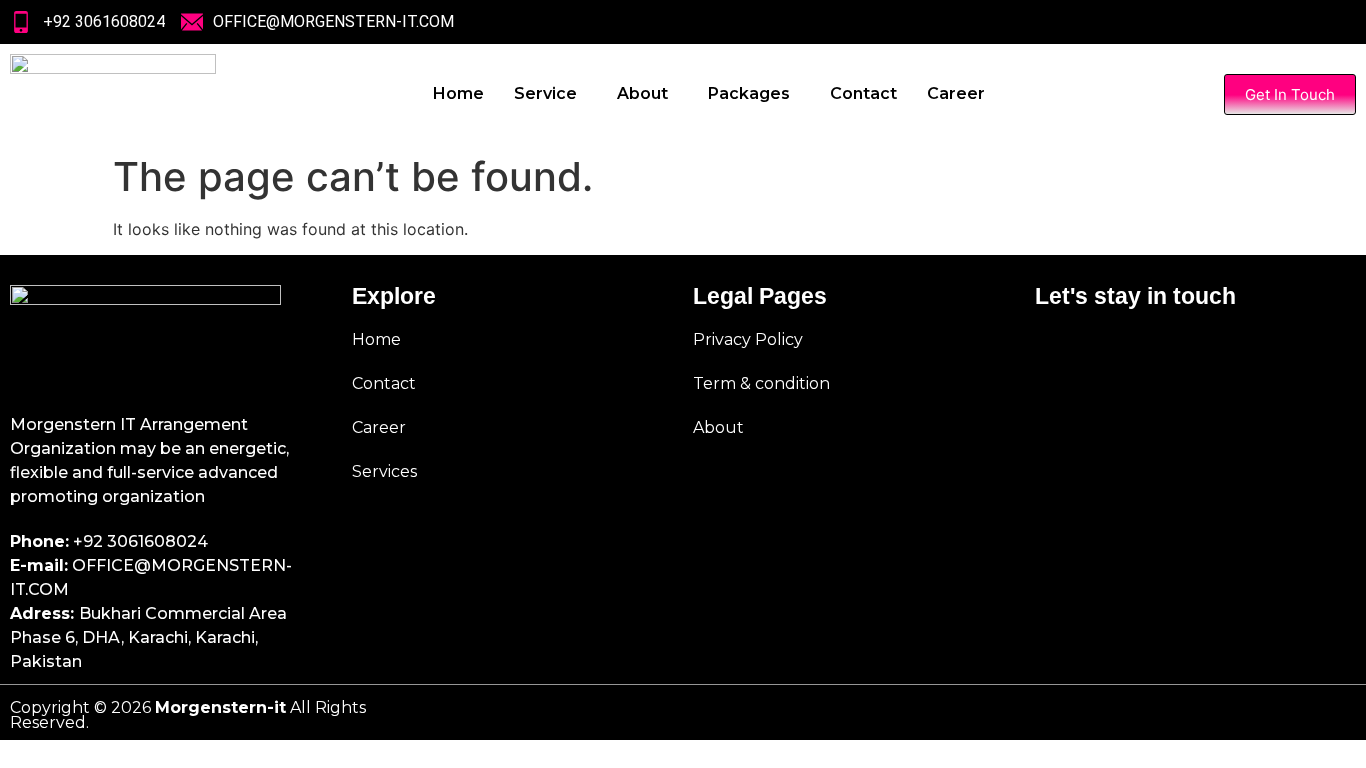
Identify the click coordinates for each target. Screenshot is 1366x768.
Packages (749, 93)
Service (545, 93)
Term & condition (761, 383)
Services (384, 471)
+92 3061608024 (140, 541)
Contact (863, 93)
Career (956, 93)
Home (458, 93)
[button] (550, 94)
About (642, 93)
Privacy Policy (748, 339)
